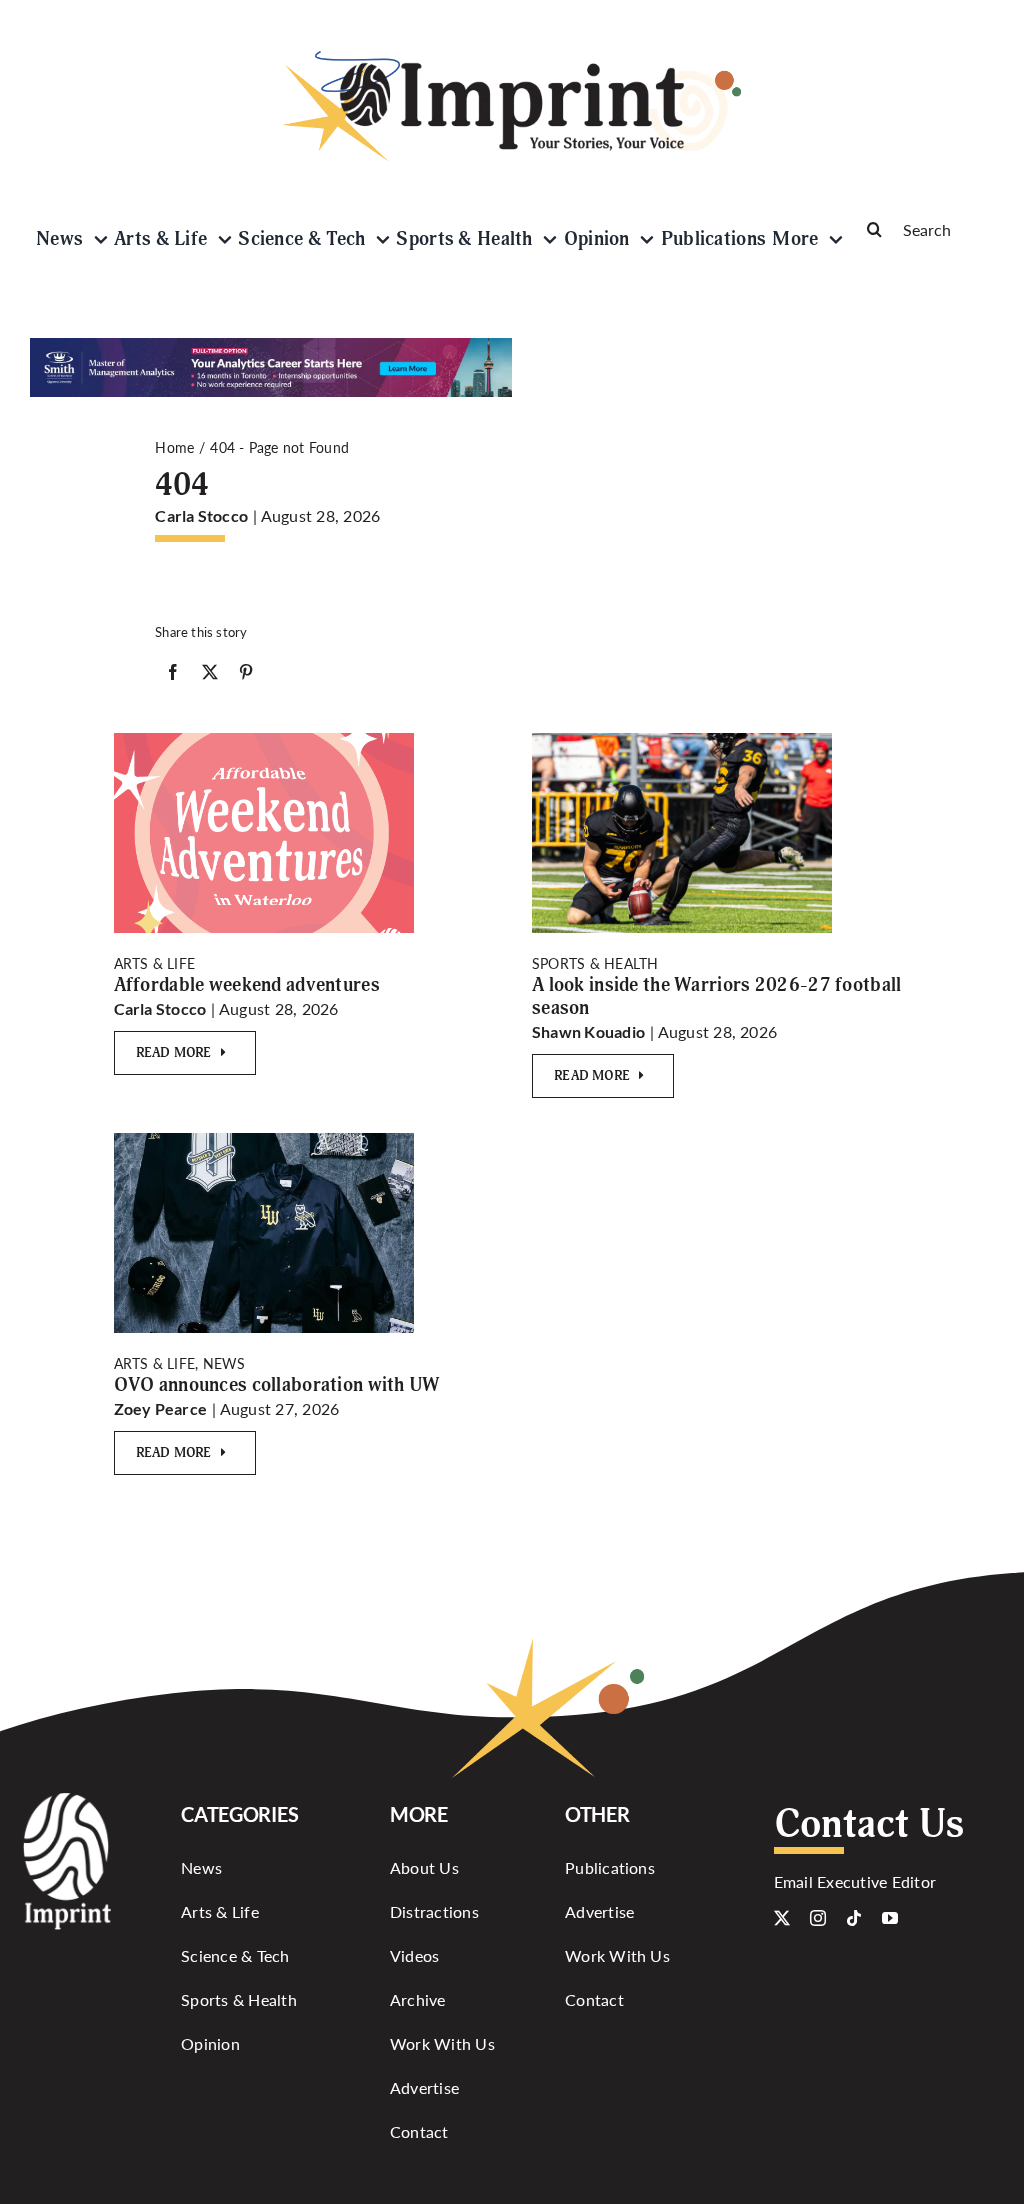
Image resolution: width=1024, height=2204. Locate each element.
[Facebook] (173, 676)
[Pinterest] (246, 676)
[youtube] (890, 1918)
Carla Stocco (201, 515)
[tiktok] (854, 1918)
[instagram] (818, 1918)
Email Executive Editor (855, 1881)
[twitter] (782, 1918)
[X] (210, 676)
